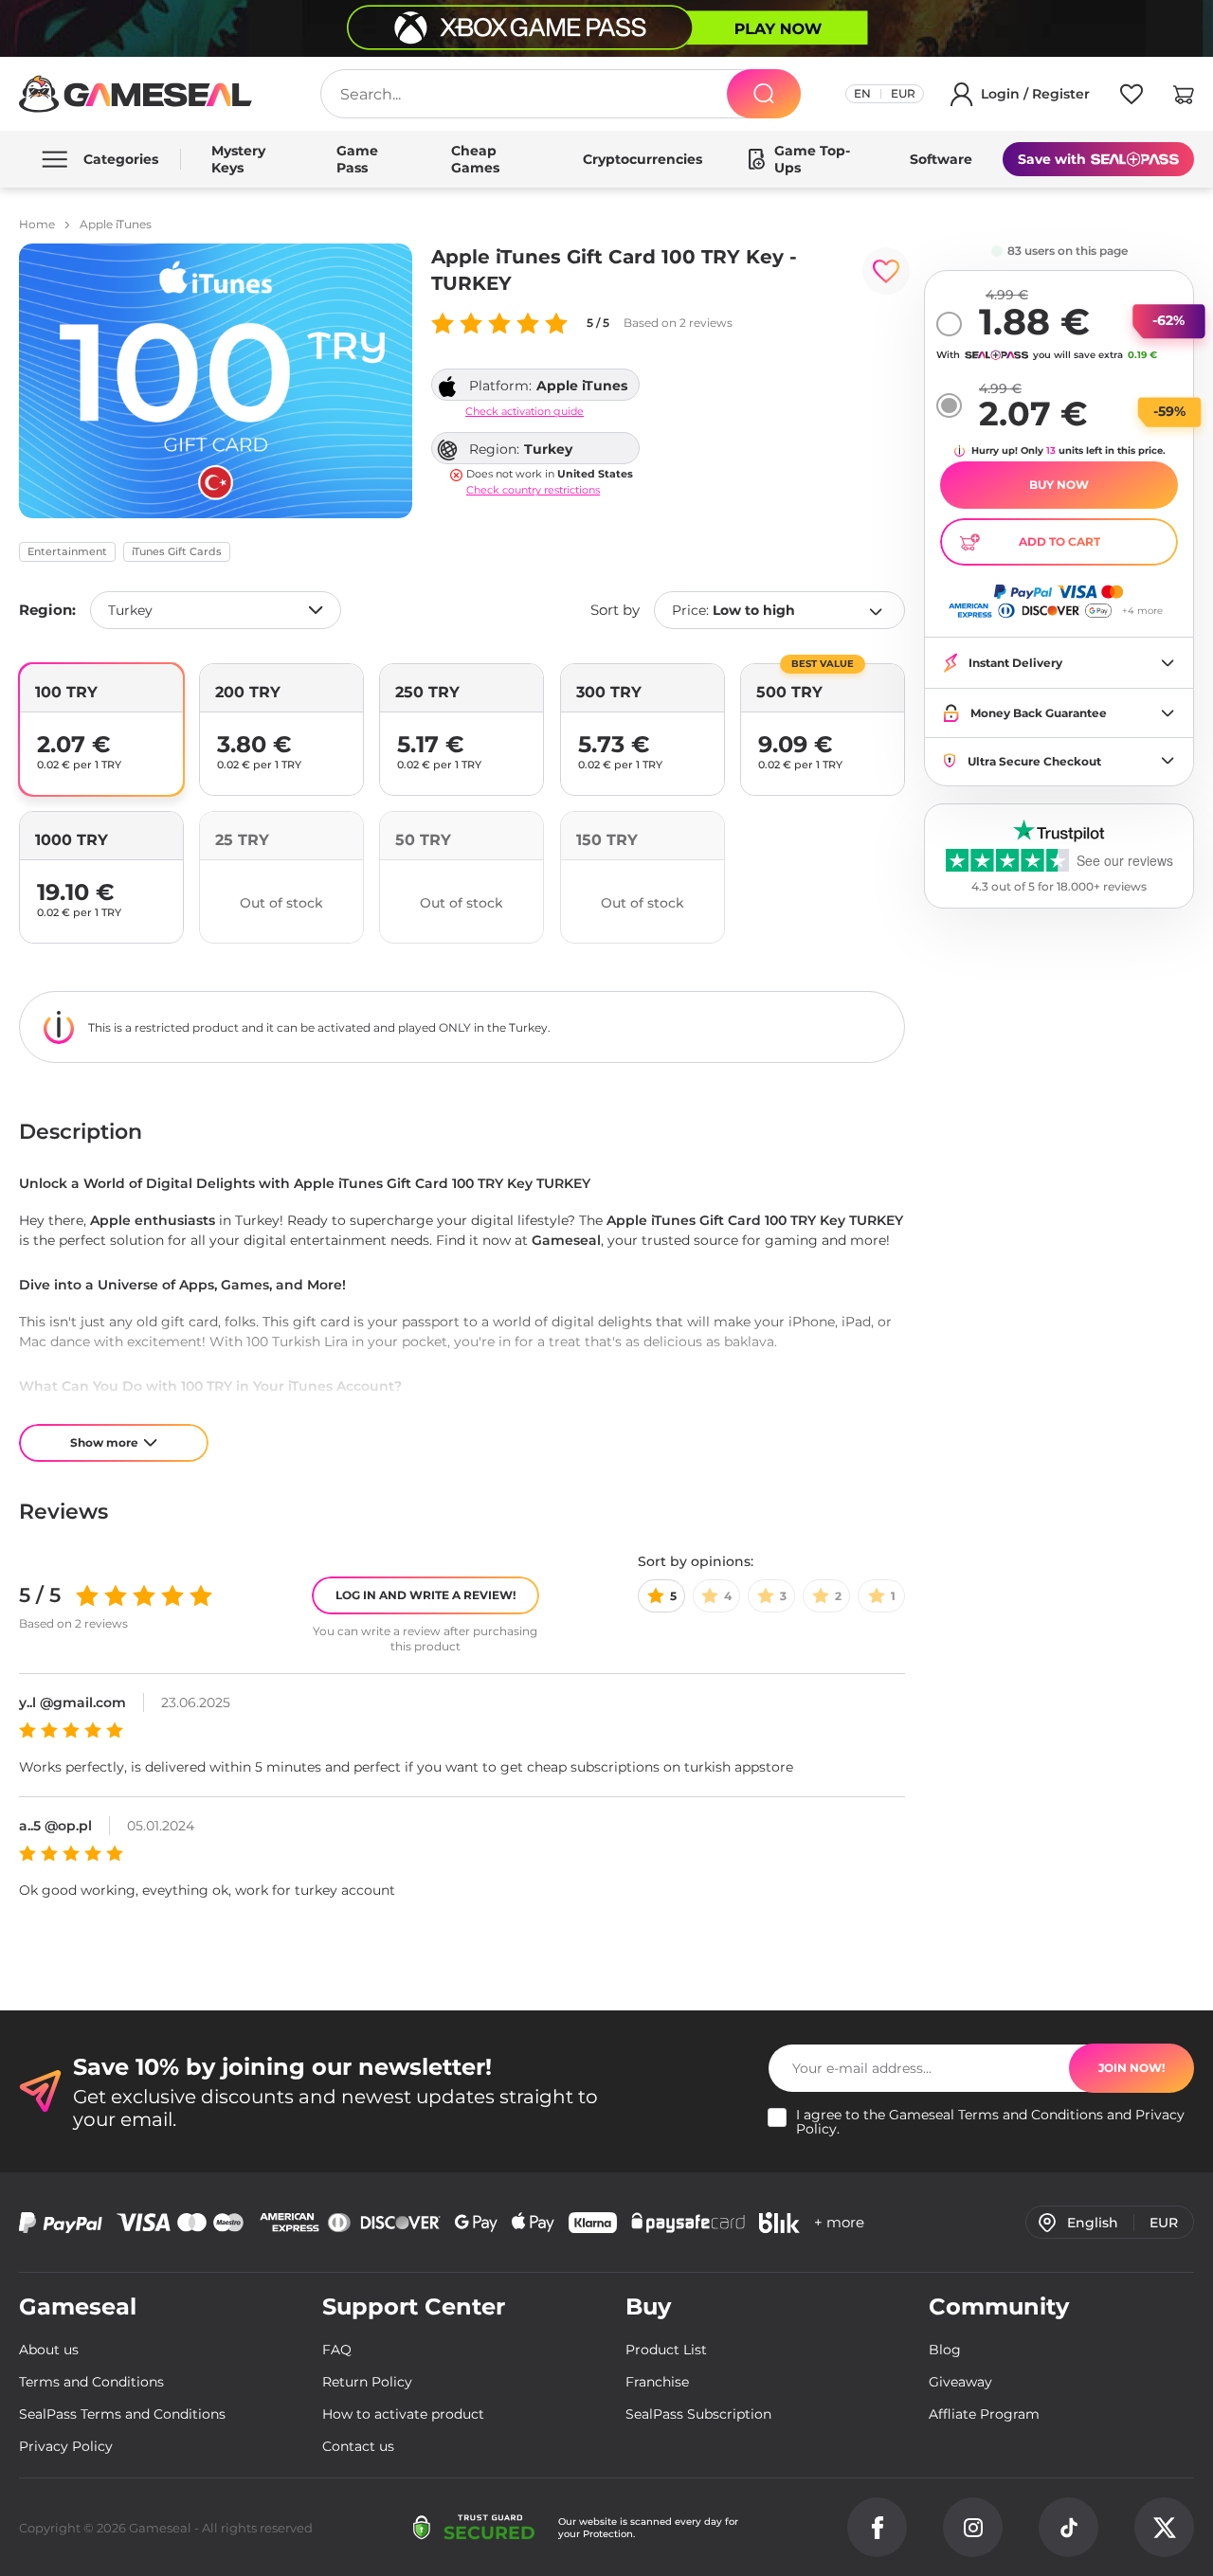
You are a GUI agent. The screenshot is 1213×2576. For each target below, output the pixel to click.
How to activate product (403, 2414)
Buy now (1059, 485)
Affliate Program (984, 2414)
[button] (1184, 98)
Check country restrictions (533, 490)
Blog (945, 2350)
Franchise (657, 2382)
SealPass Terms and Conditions (122, 2414)
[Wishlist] (1132, 98)
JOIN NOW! (1132, 2068)
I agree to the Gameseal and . (990, 2122)
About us (49, 2350)
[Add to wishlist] (886, 271)
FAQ (337, 2350)
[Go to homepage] (136, 94)
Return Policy (367, 2382)
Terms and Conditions (1031, 2115)
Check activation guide (525, 412)
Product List (666, 2350)
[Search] (764, 94)
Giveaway (960, 2382)
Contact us (358, 2446)
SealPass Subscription (698, 2414)
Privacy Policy (66, 2446)
